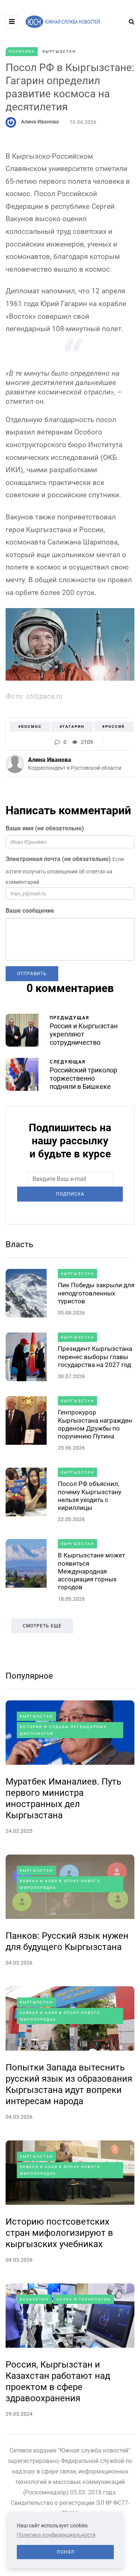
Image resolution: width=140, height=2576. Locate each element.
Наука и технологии (84, 2299)
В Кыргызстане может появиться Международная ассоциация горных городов (91, 1571)
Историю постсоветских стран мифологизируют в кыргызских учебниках (59, 2233)
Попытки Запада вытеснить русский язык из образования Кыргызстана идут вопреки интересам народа (69, 2084)
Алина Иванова (40, 122)
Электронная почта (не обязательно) (58, 859)
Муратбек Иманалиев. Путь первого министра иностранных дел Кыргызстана (63, 1798)
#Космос (30, 727)
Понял (66, 2552)
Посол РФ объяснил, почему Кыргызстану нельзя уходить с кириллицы (90, 1496)
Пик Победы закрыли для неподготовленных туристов (96, 1293)
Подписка (70, 1194)
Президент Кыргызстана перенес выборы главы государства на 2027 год (95, 1357)
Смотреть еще (42, 1626)
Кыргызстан (59, 51)
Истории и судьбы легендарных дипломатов (63, 1730)
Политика (22, 51)
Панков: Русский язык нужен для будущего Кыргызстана (67, 1941)
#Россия (113, 727)
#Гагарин (72, 727)
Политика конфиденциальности (56, 2535)
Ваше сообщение (30, 911)
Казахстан (34, 2299)
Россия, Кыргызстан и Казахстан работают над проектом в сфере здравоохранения (58, 2381)
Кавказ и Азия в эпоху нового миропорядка (60, 1884)
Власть (19, 1244)
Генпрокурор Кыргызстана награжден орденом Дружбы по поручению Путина (95, 1424)
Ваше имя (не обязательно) (45, 828)
